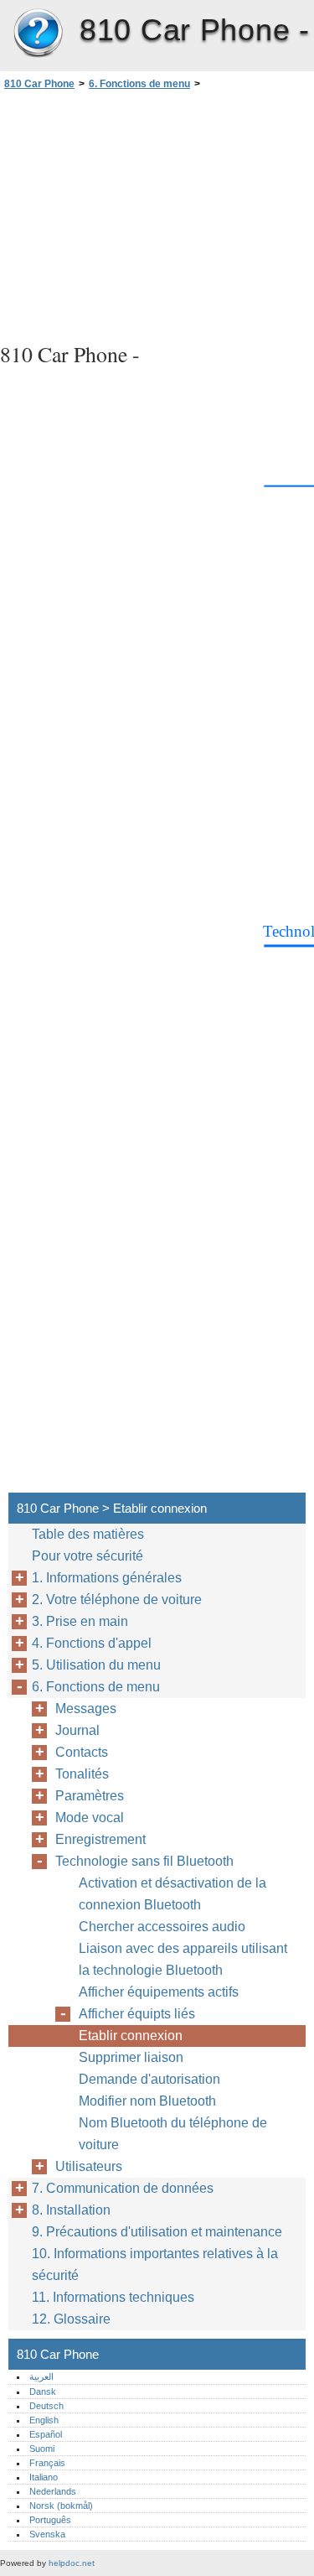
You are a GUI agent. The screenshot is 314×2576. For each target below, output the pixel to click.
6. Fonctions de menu (139, 84)
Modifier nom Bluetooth (147, 2101)
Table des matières (88, 1534)
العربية (41, 2376)
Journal (77, 1730)
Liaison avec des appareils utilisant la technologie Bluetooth (183, 1959)
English (44, 2420)
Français (47, 2463)
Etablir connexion (131, 2036)
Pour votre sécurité (88, 1556)
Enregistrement (100, 1839)
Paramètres (90, 1796)
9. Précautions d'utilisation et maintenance (157, 2232)
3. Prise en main (80, 1621)
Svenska (47, 2534)
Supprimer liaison (131, 2057)
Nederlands (53, 2491)
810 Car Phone (38, 34)
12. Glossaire (71, 2319)
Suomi (42, 2449)
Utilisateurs (89, 2166)
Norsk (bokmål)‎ (61, 2506)
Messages (86, 1709)
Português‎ (50, 2520)
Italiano (44, 2477)
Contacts (82, 1752)
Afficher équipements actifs (159, 1992)
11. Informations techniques (113, 2297)
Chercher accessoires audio (162, 1927)
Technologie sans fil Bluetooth (144, 1861)
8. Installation (71, 2210)
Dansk (43, 2392)
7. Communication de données (123, 2188)
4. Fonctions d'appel (92, 1643)
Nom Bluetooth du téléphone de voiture (173, 2134)
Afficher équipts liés (137, 2014)
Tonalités (82, 1774)
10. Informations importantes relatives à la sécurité (155, 2264)
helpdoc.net (72, 2563)
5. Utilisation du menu (96, 1665)
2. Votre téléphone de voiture (117, 1600)
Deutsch (46, 2406)
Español (46, 2434)
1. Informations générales (107, 1578)
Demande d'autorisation (149, 2079)
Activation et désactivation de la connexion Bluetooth (172, 1894)
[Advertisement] (157, 214)
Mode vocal (90, 1818)
